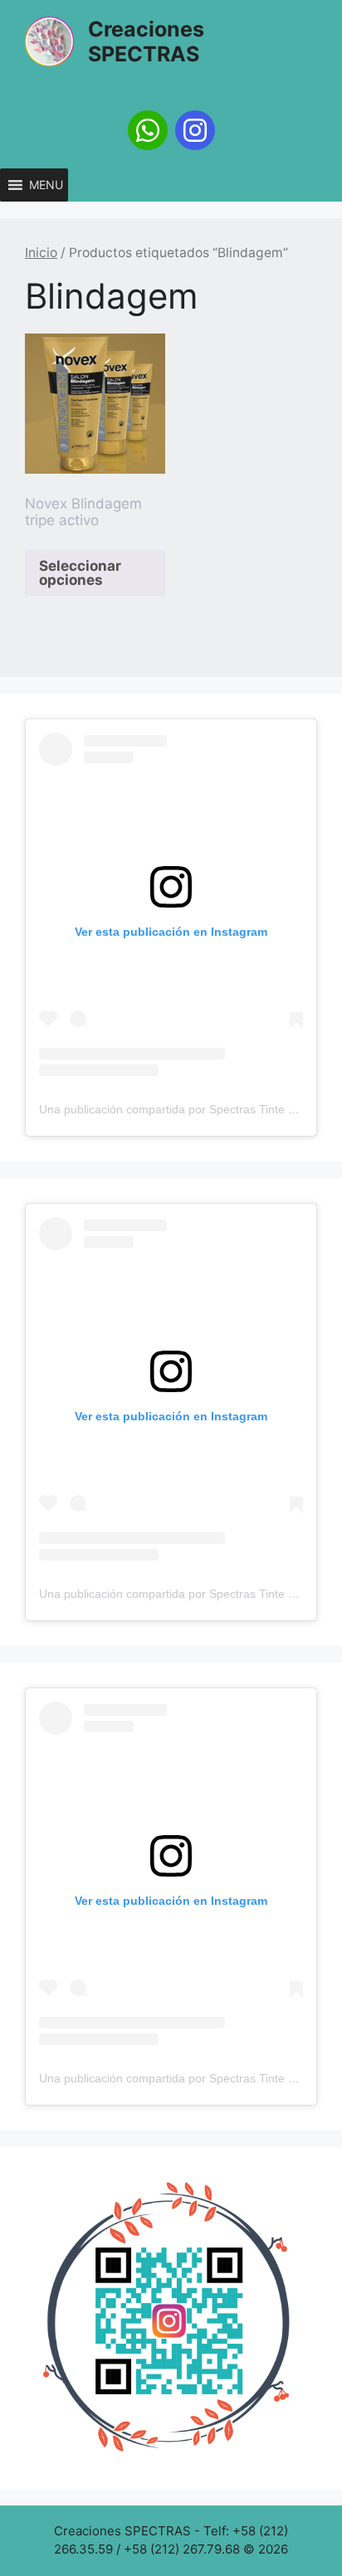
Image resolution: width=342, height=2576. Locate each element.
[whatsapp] (148, 130)
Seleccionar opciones (80, 573)
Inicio (41, 253)
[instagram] (195, 130)
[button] (46, 185)
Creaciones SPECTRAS (146, 41)
